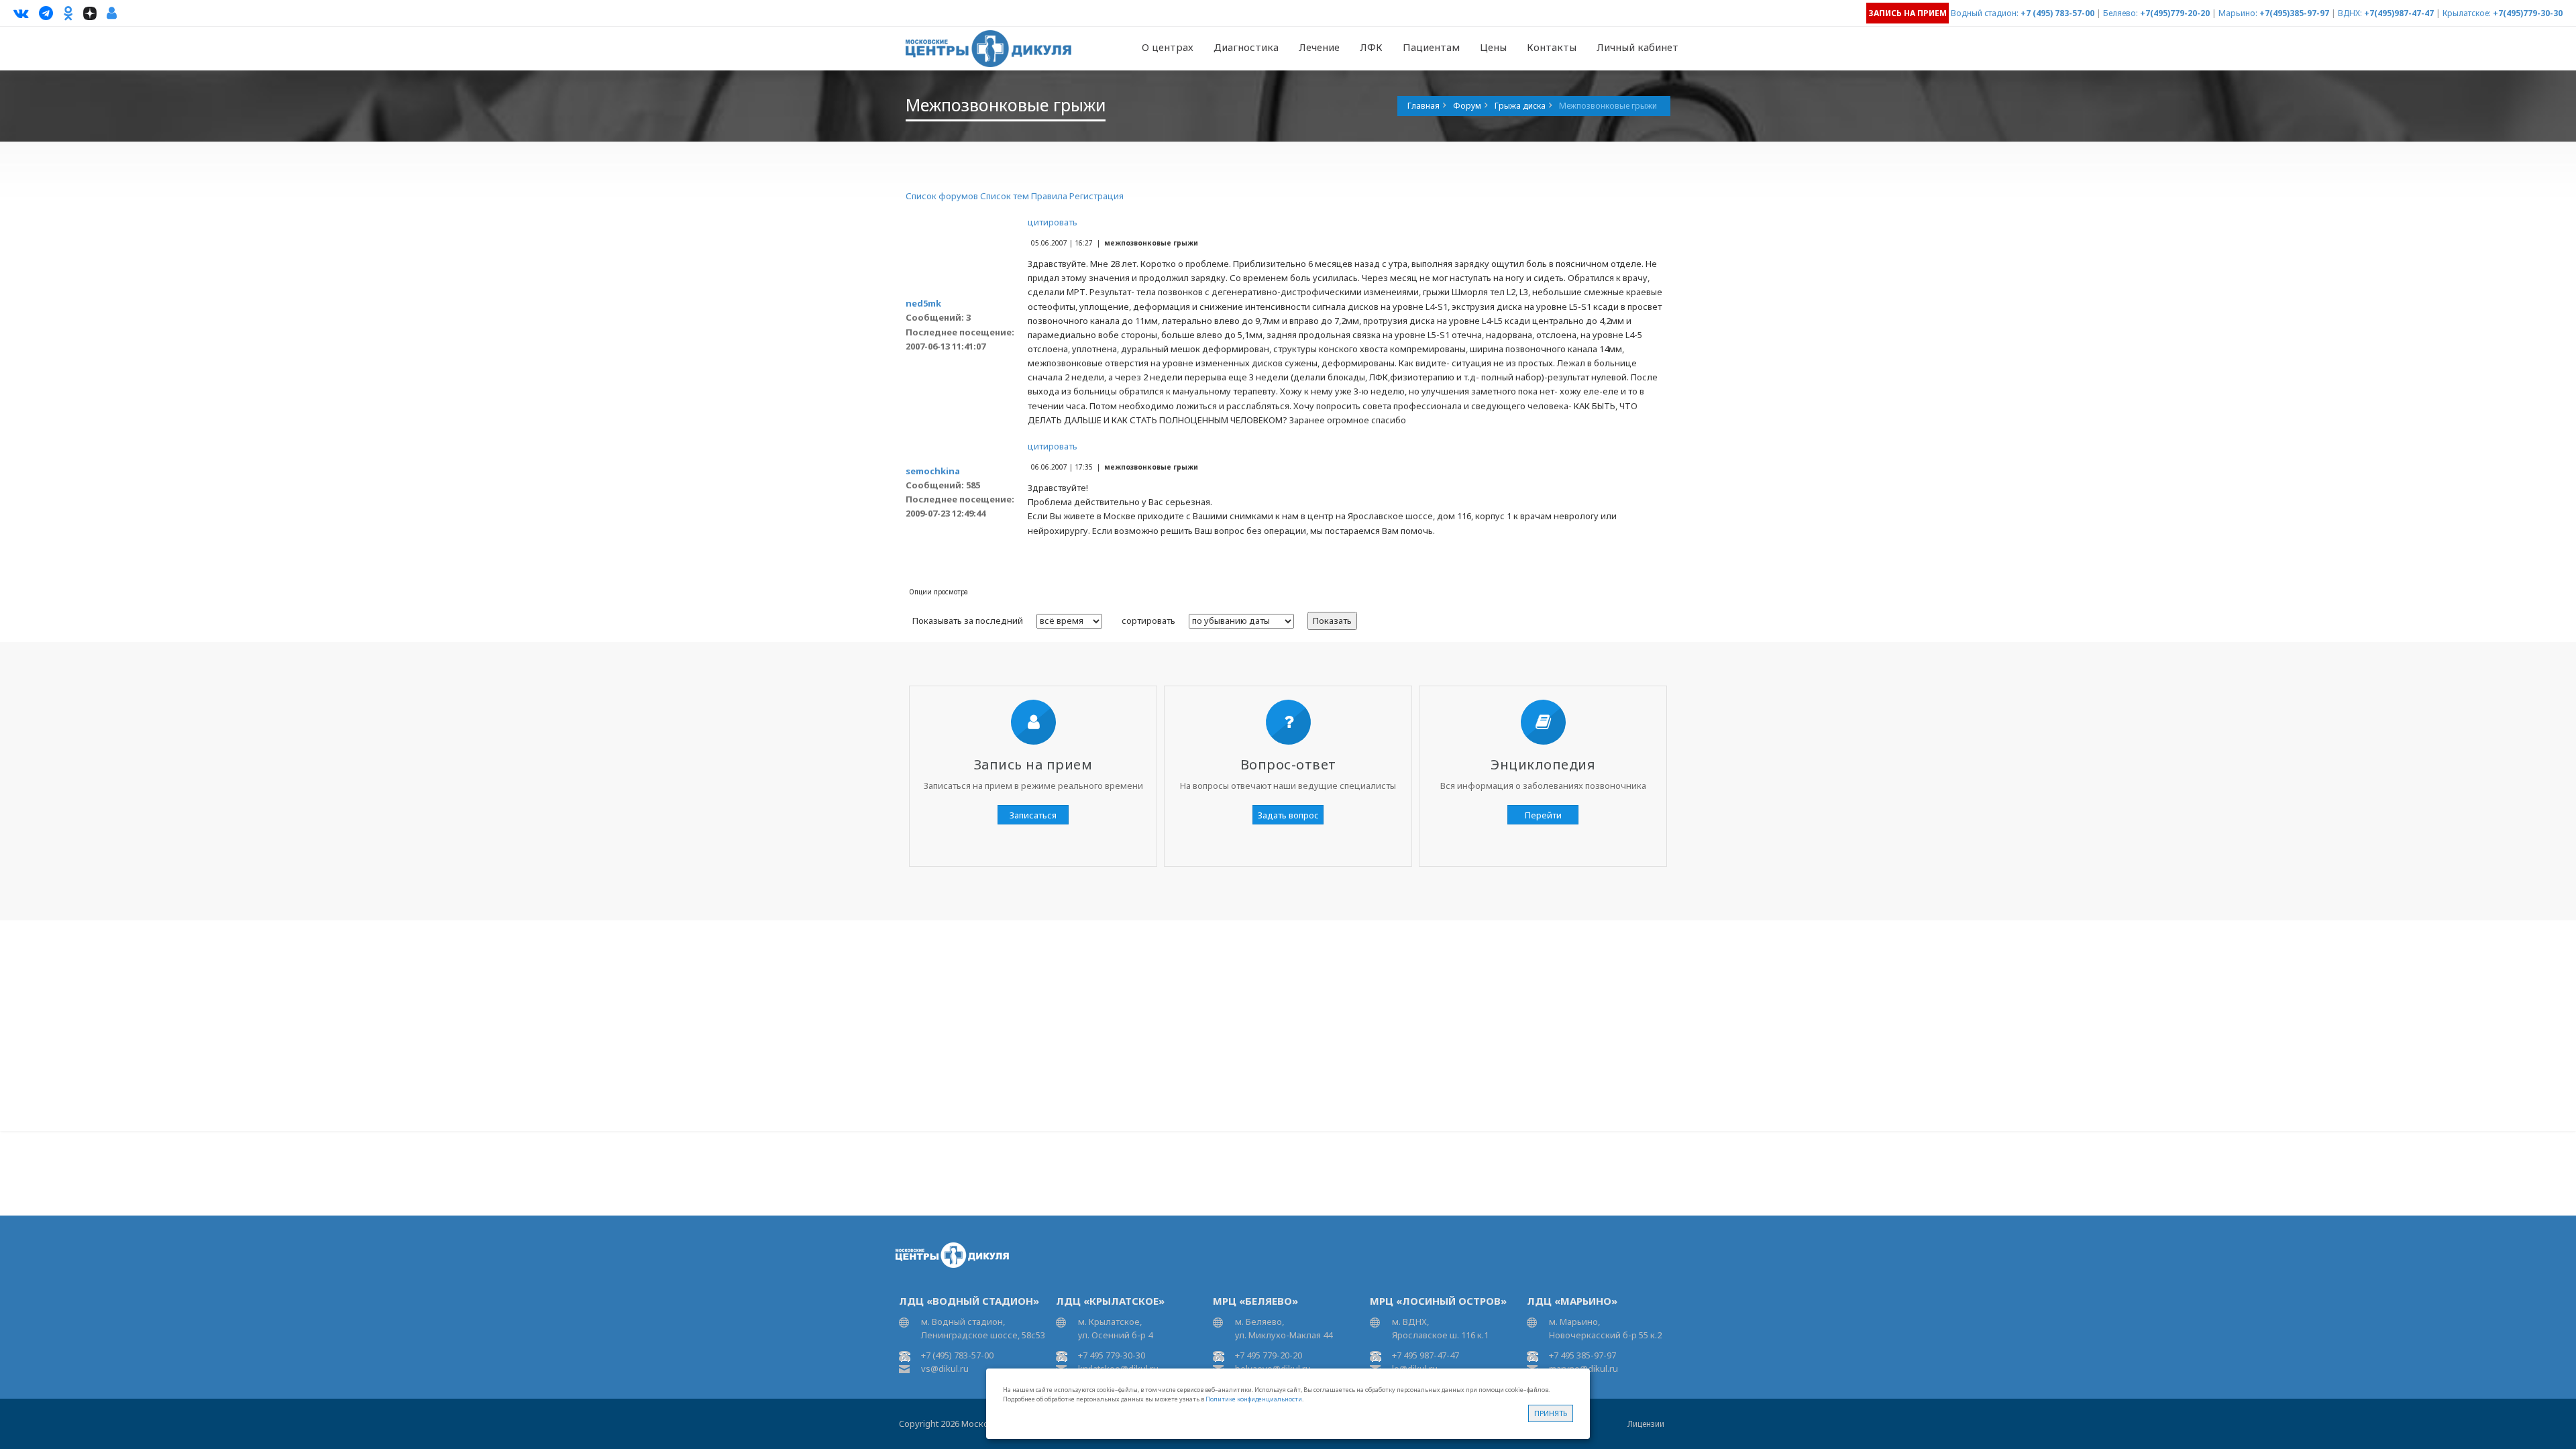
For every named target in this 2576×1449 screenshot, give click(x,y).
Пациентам (1431, 47)
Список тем (1005, 196)
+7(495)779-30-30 (2528, 13)
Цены (1493, 47)
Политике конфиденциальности (1254, 1399)
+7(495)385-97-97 (2294, 13)
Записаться (1033, 815)
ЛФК (1371, 47)
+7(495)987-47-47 (2399, 13)
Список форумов (942, 196)
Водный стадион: (1985, 13)
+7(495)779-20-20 (2175, 13)
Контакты (1552, 47)
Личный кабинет (1638, 47)
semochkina (933, 471)
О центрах (1168, 47)
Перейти (1543, 815)
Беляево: (2121, 13)
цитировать (1053, 222)
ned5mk (923, 303)
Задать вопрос (1288, 815)
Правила (1049, 196)
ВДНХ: (2350, 13)
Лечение (1319, 47)
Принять (1551, 1413)
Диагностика (1246, 47)
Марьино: (2238, 13)
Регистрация (1096, 196)
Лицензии (1646, 1424)
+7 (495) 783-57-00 (2057, 13)
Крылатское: (2467, 13)
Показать (1332, 621)
